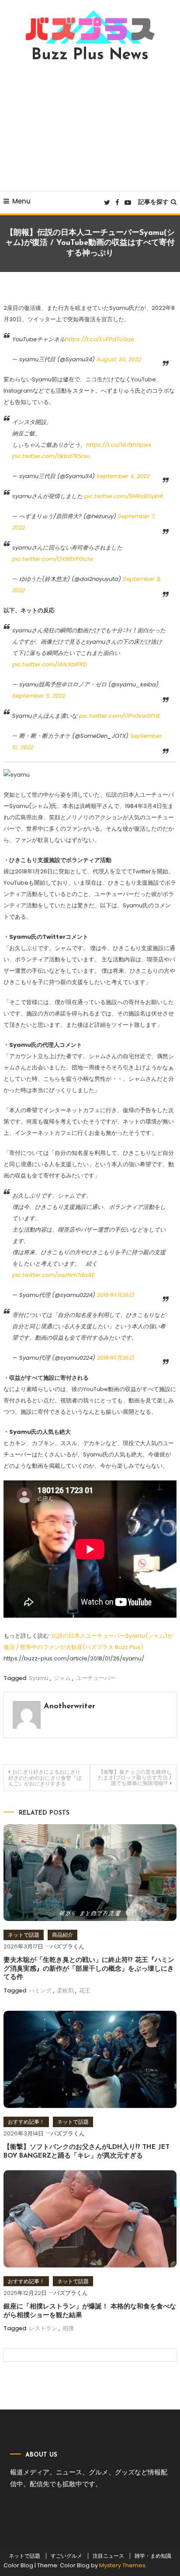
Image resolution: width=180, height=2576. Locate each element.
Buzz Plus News (90, 55)
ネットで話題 (24, 1935)
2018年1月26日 (116, 1295)
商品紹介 (62, 1935)
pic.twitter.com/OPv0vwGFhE (120, 716)
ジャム (62, 1678)
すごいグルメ (66, 2556)
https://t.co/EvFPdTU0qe (100, 339)
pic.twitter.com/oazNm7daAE (54, 1275)
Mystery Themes (122, 2565)
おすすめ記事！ (26, 2122)
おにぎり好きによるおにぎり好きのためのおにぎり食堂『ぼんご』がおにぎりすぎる (45, 1778)
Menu (21, 201)
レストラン (43, 2328)
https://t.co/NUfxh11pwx (119, 445)
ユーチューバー (96, 1678)
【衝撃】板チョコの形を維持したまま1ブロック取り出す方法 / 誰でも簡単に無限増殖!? (135, 1777)
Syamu (39, 1678)
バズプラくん (67, 1946)
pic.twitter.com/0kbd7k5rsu (51, 456)
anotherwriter (69, 1707)
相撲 (68, 2328)
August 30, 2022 (119, 359)
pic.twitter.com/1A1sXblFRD (50, 664)
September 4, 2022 (123, 476)
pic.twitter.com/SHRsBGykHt (124, 496)
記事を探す (153, 202)
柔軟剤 (65, 1991)
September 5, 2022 (39, 696)
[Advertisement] (90, 127)
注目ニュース (108, 2556)
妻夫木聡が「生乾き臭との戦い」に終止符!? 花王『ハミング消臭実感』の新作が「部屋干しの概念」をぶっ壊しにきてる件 (89, 1969)
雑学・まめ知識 (153, 2556)
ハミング (40, 1991)
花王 (85, 1991)
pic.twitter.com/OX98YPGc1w (53, 559)
